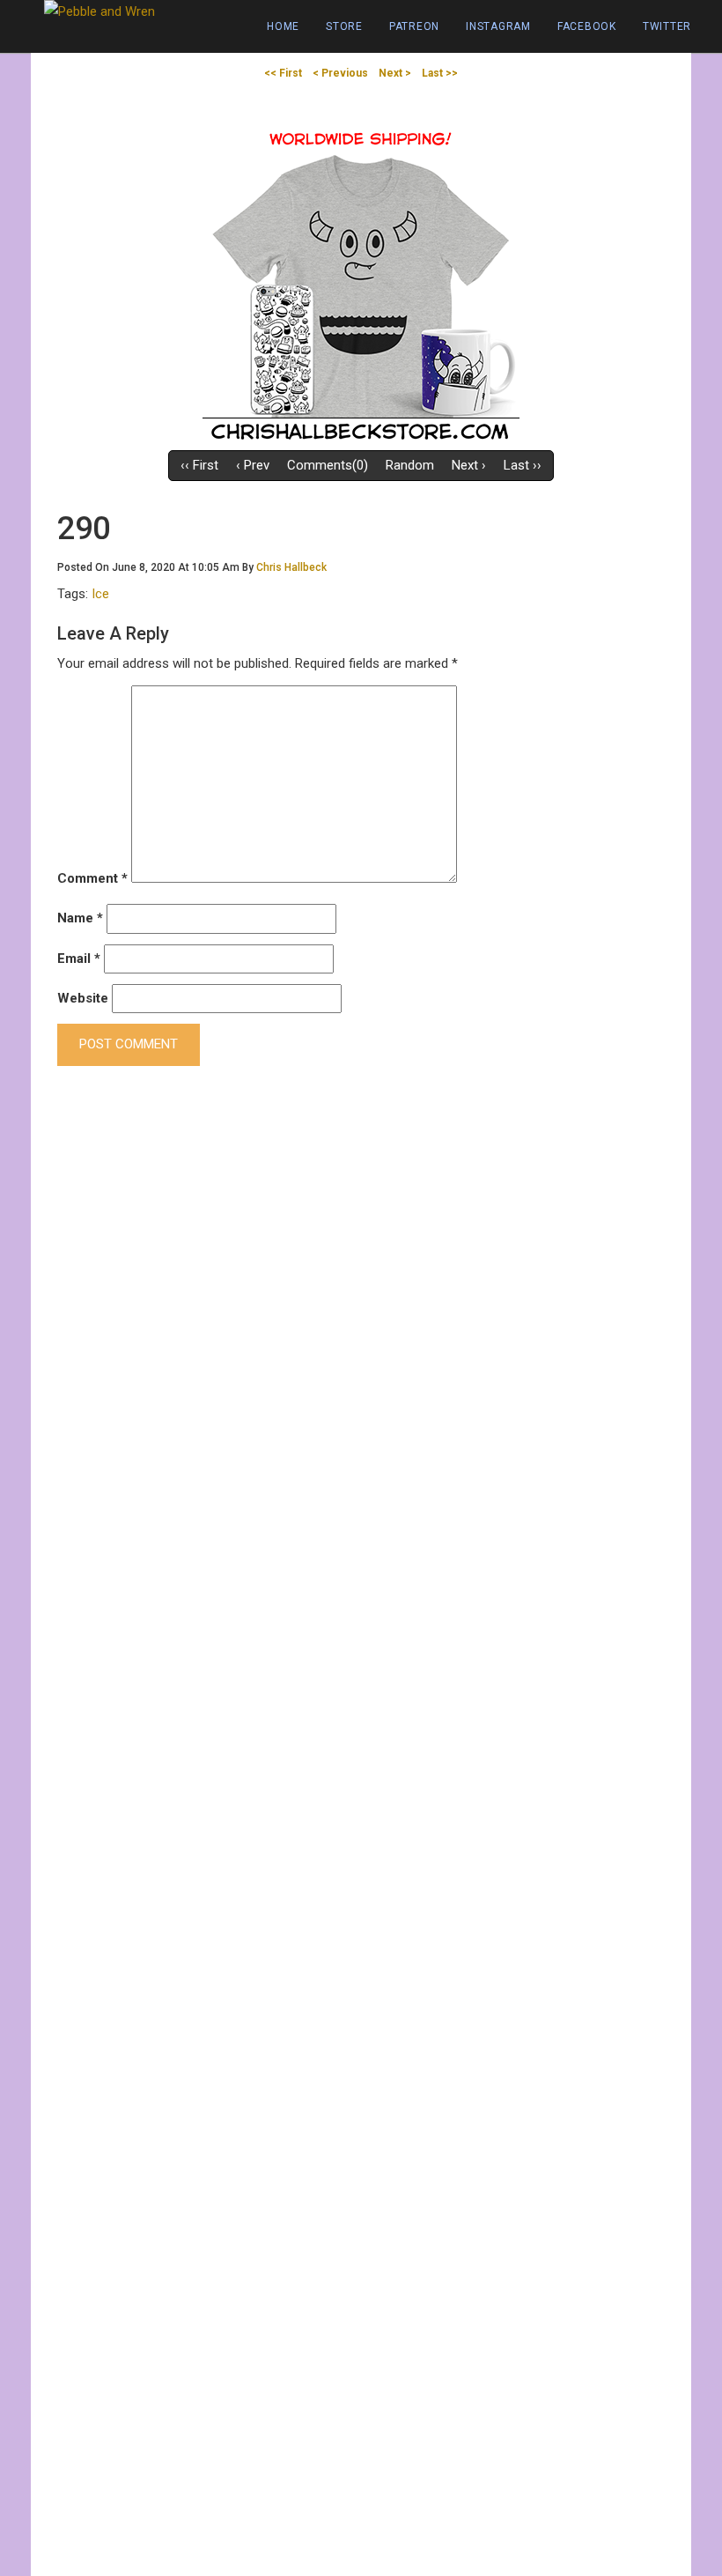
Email (79, 959)
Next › (469, 465)
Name (80, 918)
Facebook (587, 26)
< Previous (340, 73)
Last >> (440, 73)
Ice (100, 594)
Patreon (414, 26)
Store (344, 26)
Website (83, 998)
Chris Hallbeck (291, 567)
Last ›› (523, 465)
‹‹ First (199, 465)
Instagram (498, 26)
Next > (395, 73)
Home (283, 26)
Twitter (667, 26)
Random (410, 465)
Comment (92, 878)
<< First (283, 73)
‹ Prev (253, 465)
